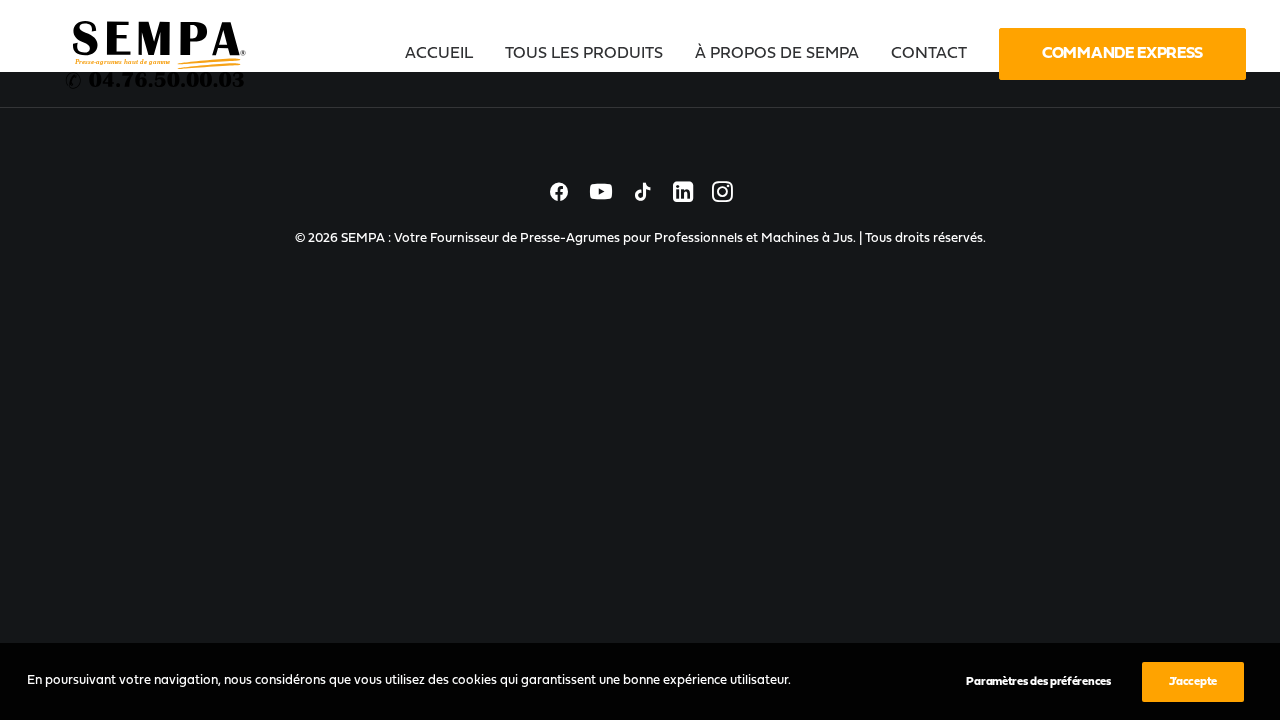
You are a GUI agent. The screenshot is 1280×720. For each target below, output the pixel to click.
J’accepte (1193, 682)
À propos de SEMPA (777, 54)
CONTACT (929, 54)
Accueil (439, 54)
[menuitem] (446, 54)
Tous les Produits (584, 54)
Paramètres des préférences (1038, 682)
